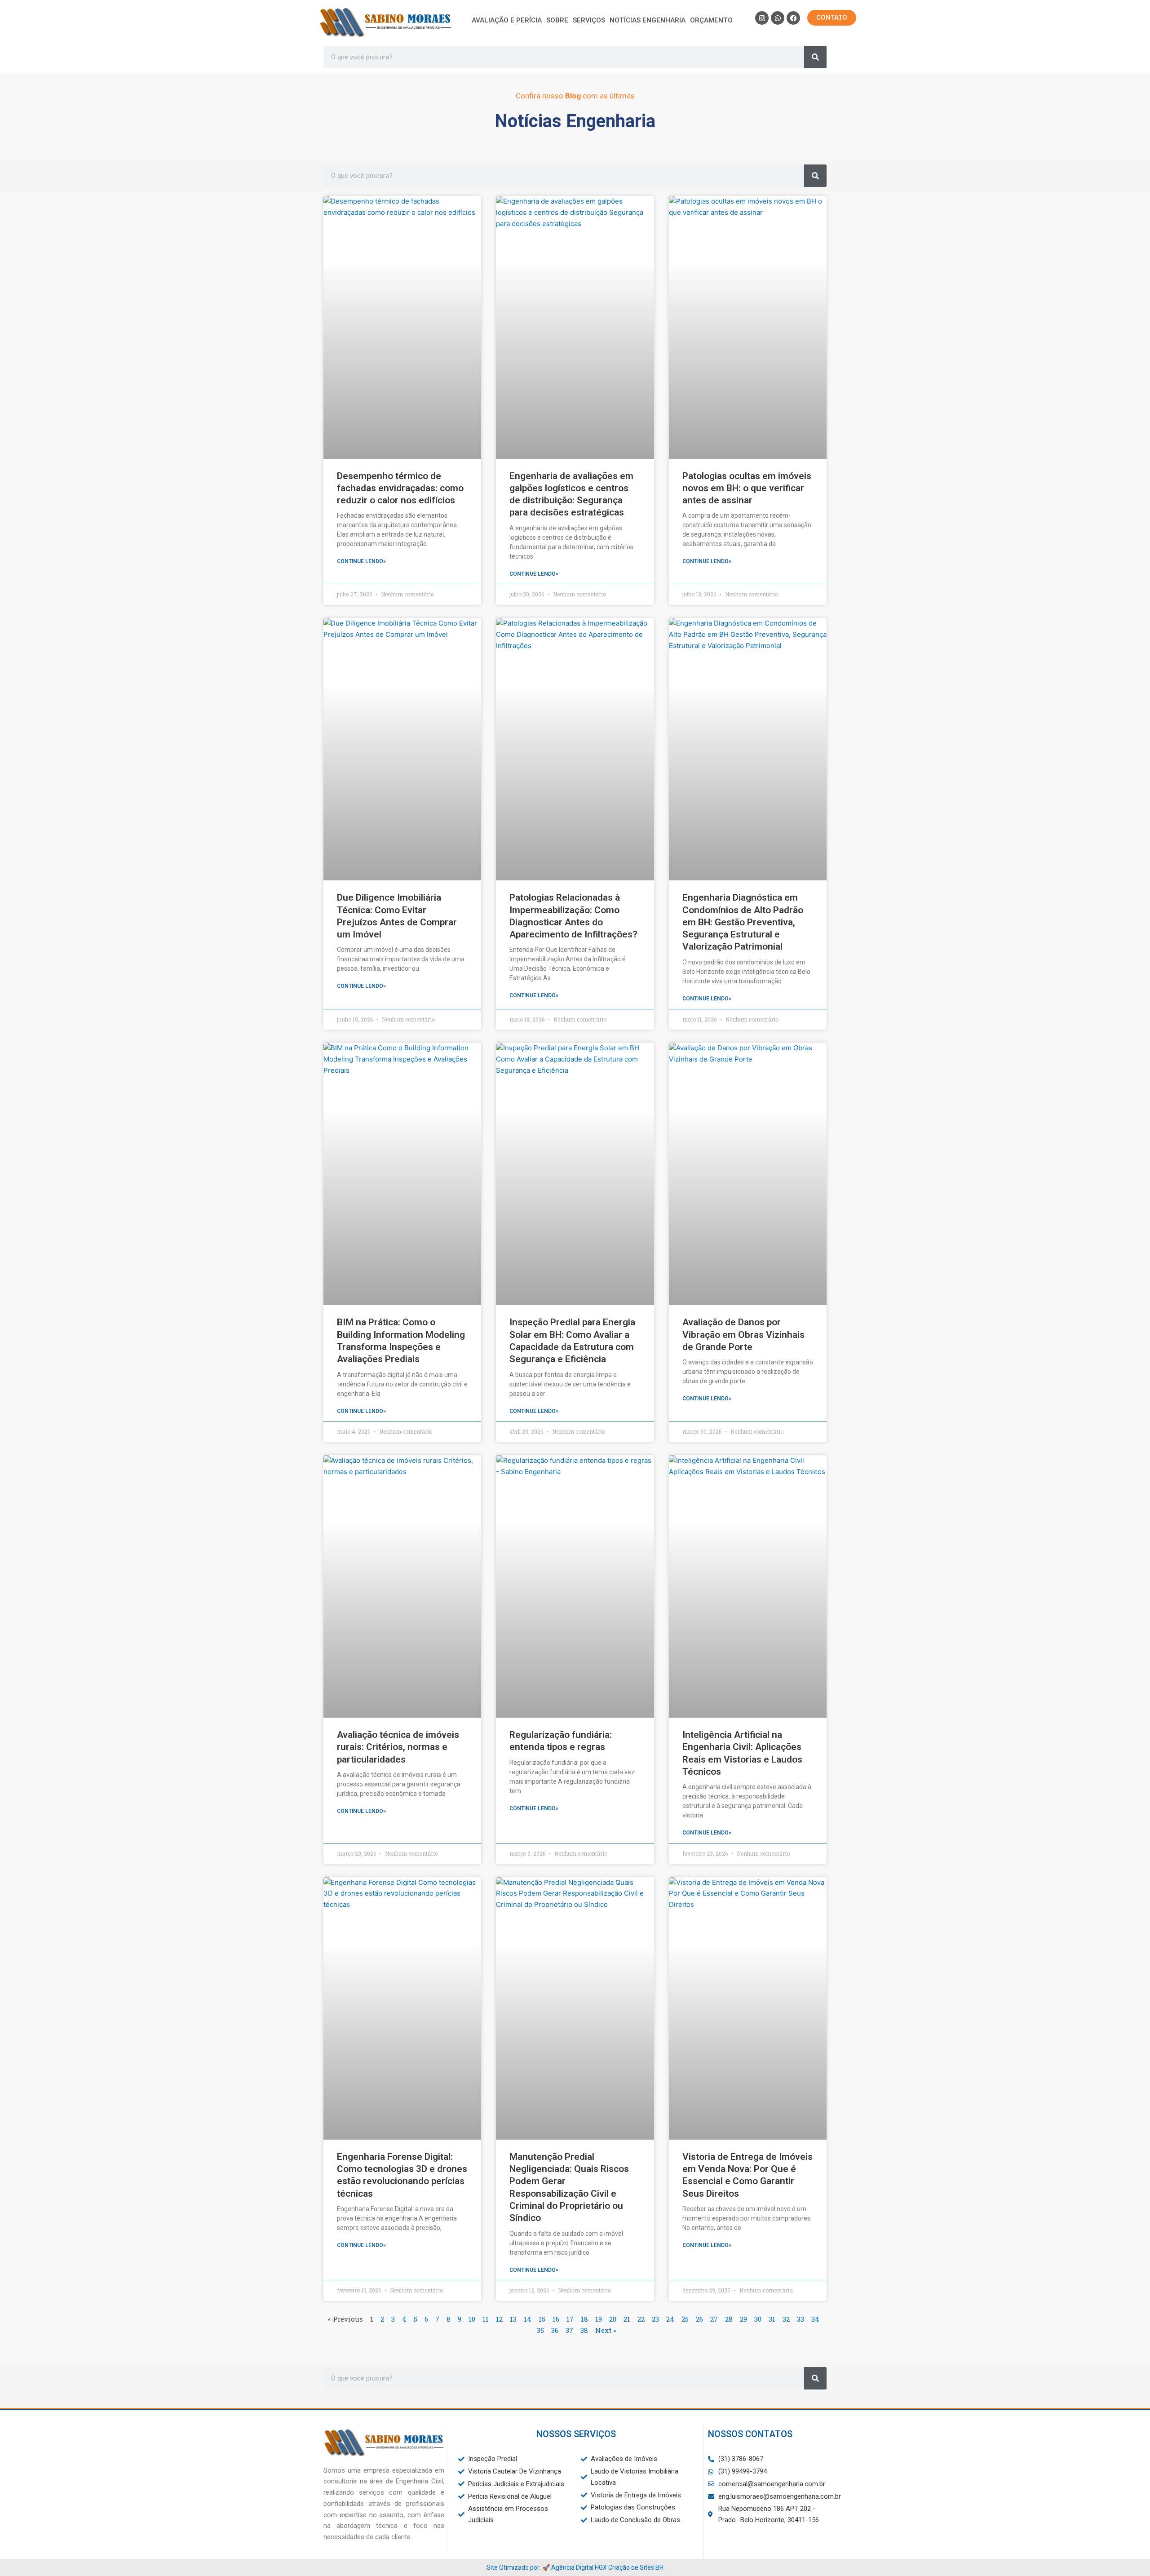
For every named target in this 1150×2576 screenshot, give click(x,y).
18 (584, 2319)
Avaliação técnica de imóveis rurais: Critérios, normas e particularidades (398, 1747)
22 (641, 2319)
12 (499, 2319)
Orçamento (711, 20)
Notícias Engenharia (648, 20)
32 (786, 2319)
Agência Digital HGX (579, 2567)
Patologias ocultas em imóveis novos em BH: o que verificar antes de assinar (747, 488)
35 (540, 2330)
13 (513, 2319)
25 (685, 2319)
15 (542, 2319)
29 (743, 2319)
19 (599, 2319)
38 (584, 2330)
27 (714, 2319)
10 (472, 2319)
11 (486, 2319)
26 (699, 2319)
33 (801, 2319)
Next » (606, 2330)
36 (555, 2330)
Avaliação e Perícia (507, 20)
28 (729, 2319)
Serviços (589, 20)
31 (772, 2319)
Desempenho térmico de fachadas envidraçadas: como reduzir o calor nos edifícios (400, 488)
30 (758, 2319)
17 (570, 2319)
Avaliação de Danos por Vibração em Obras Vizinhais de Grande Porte (743, 1335)
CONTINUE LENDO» (361, 561)
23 (655, 2319)
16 (556, 2319)
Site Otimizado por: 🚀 (519, 2567)
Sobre (557, 20)
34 (815, 2319)
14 (528, 2319)
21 (627, 2319)
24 (670, 2319)
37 (569, 2330)
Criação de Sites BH (636, 2567)
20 (613, 2319)
